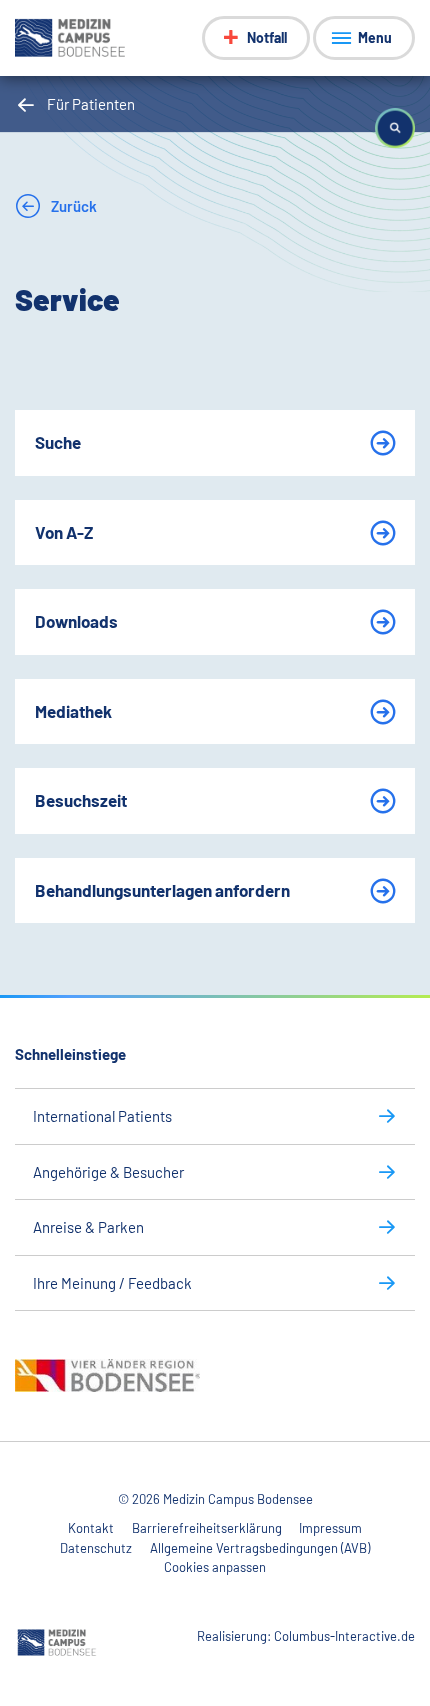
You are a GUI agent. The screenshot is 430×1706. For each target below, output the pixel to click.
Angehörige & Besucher (108, 1172)
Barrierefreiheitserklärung (207, 1528)
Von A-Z (64, 532)
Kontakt (91, 1528)
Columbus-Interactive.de (344, 1636)
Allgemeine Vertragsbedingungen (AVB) (260, 1548)
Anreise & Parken (88, 1227)
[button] (395, 128)
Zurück (72, 206)
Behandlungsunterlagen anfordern (162, 890)
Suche (58, 442)
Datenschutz (96, 1548)
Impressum (330, 1528)
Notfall (267, 37)
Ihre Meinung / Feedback (112, 1283)
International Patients (102, 1116)
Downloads (76, 621)
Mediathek (73, 711)
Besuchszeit (81, 800)
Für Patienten (91, 104)
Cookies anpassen (215, 1567)
